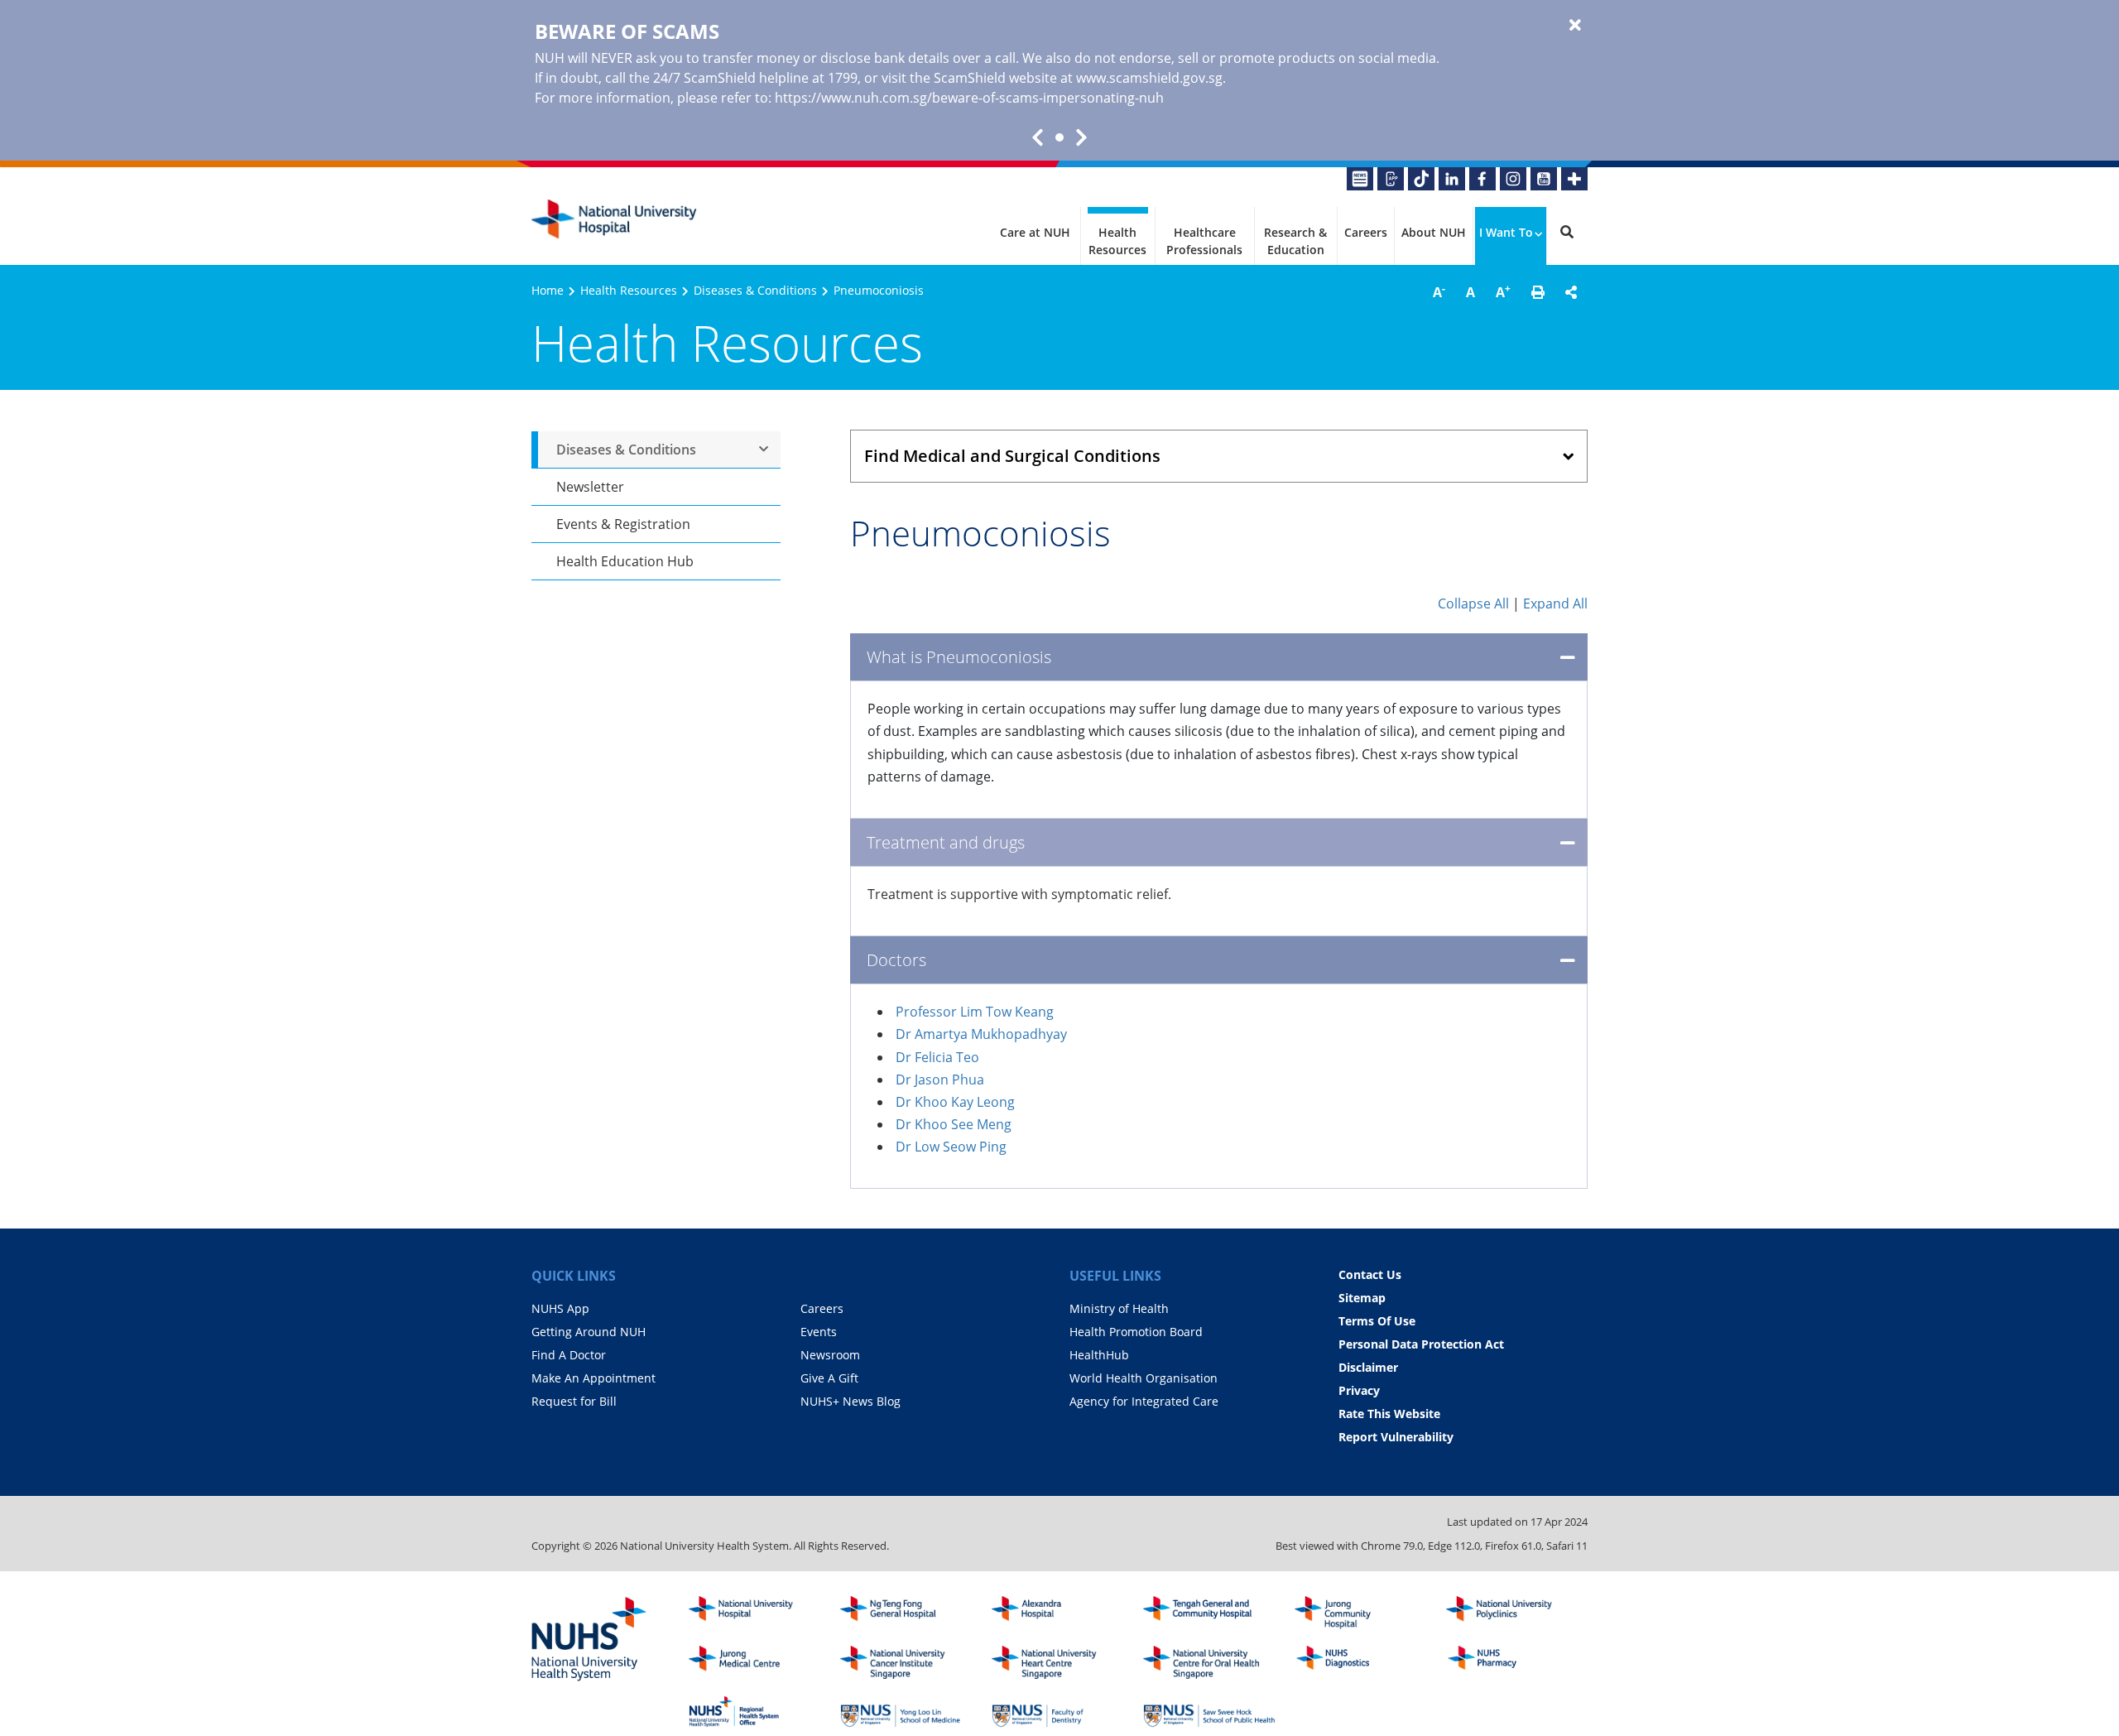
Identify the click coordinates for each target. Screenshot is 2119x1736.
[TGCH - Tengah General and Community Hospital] (1209, 1613)
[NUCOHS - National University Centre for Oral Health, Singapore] (1209, 1662)
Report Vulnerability (1396, 1437)
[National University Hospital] (614, 219)
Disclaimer (1368, 1367)
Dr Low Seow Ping (951, 1147)
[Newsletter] (1360, 179)
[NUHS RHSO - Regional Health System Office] (755, 1712)
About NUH (1434, 232)
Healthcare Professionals (1204, 241)
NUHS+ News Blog (850, 1401)
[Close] (1575, 26)
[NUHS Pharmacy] (1512, 1662)
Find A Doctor (569, 1355)
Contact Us (1370, 1274)
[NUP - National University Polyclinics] (1512, 1613)
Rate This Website (1389, 1414)
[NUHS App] (1391, 179)
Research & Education (1295, 241)
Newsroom (830, 1355)
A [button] (1439, 291)
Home (548, 290)
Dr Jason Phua (940, 1080)
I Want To (1506, 232)
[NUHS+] (1574, 179)
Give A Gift (829, 1378)
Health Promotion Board (1136, 1332)
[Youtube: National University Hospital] (1544, 179)
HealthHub (1099, 1355)
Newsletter (590, 487)
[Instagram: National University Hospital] (1513, 179)
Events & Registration (623, 524)
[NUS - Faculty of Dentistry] (1058, 1712)
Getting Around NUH (589, 1332)
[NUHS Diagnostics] (1361, 1662)
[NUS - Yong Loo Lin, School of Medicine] (906, 1712)
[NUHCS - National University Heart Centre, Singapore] (1058, 1662)
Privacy (1359, 1390)
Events (819, 1332)
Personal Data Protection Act (1421, 1344)
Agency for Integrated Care (1144, 1401)
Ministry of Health (1119, 1308)
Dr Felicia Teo (937, 1057)
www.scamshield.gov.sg (1149, 78)
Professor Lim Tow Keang (975, 1012)
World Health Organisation (1144, 1378)
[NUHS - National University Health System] (589, 1640)
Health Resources (1117, 241)
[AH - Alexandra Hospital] (1058, 1613)
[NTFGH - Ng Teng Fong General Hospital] (906, 1613)
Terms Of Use (1377, 1321)
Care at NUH (1035, 232)
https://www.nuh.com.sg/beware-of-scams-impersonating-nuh (969, 98)
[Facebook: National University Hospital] (1482, 179)
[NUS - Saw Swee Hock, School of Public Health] (1209, 1712)
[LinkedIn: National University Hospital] (1452, 179)
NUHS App (560, 1308)
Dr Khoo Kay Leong (955, 1102)
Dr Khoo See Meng (954, 1124)
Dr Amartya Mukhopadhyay (981, 1034)
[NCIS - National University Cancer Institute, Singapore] (906, 1662)
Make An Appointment (593, 1378)
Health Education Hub (625, 561)
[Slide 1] (1059, 137)
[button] (1538, 292)
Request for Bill (574, 1401)
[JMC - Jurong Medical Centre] (755, 1662)
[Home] (755, 1613)
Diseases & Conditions (755, 290)
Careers (1366, 232)
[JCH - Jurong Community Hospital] (1361, 1613)
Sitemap (1362, 1298)
